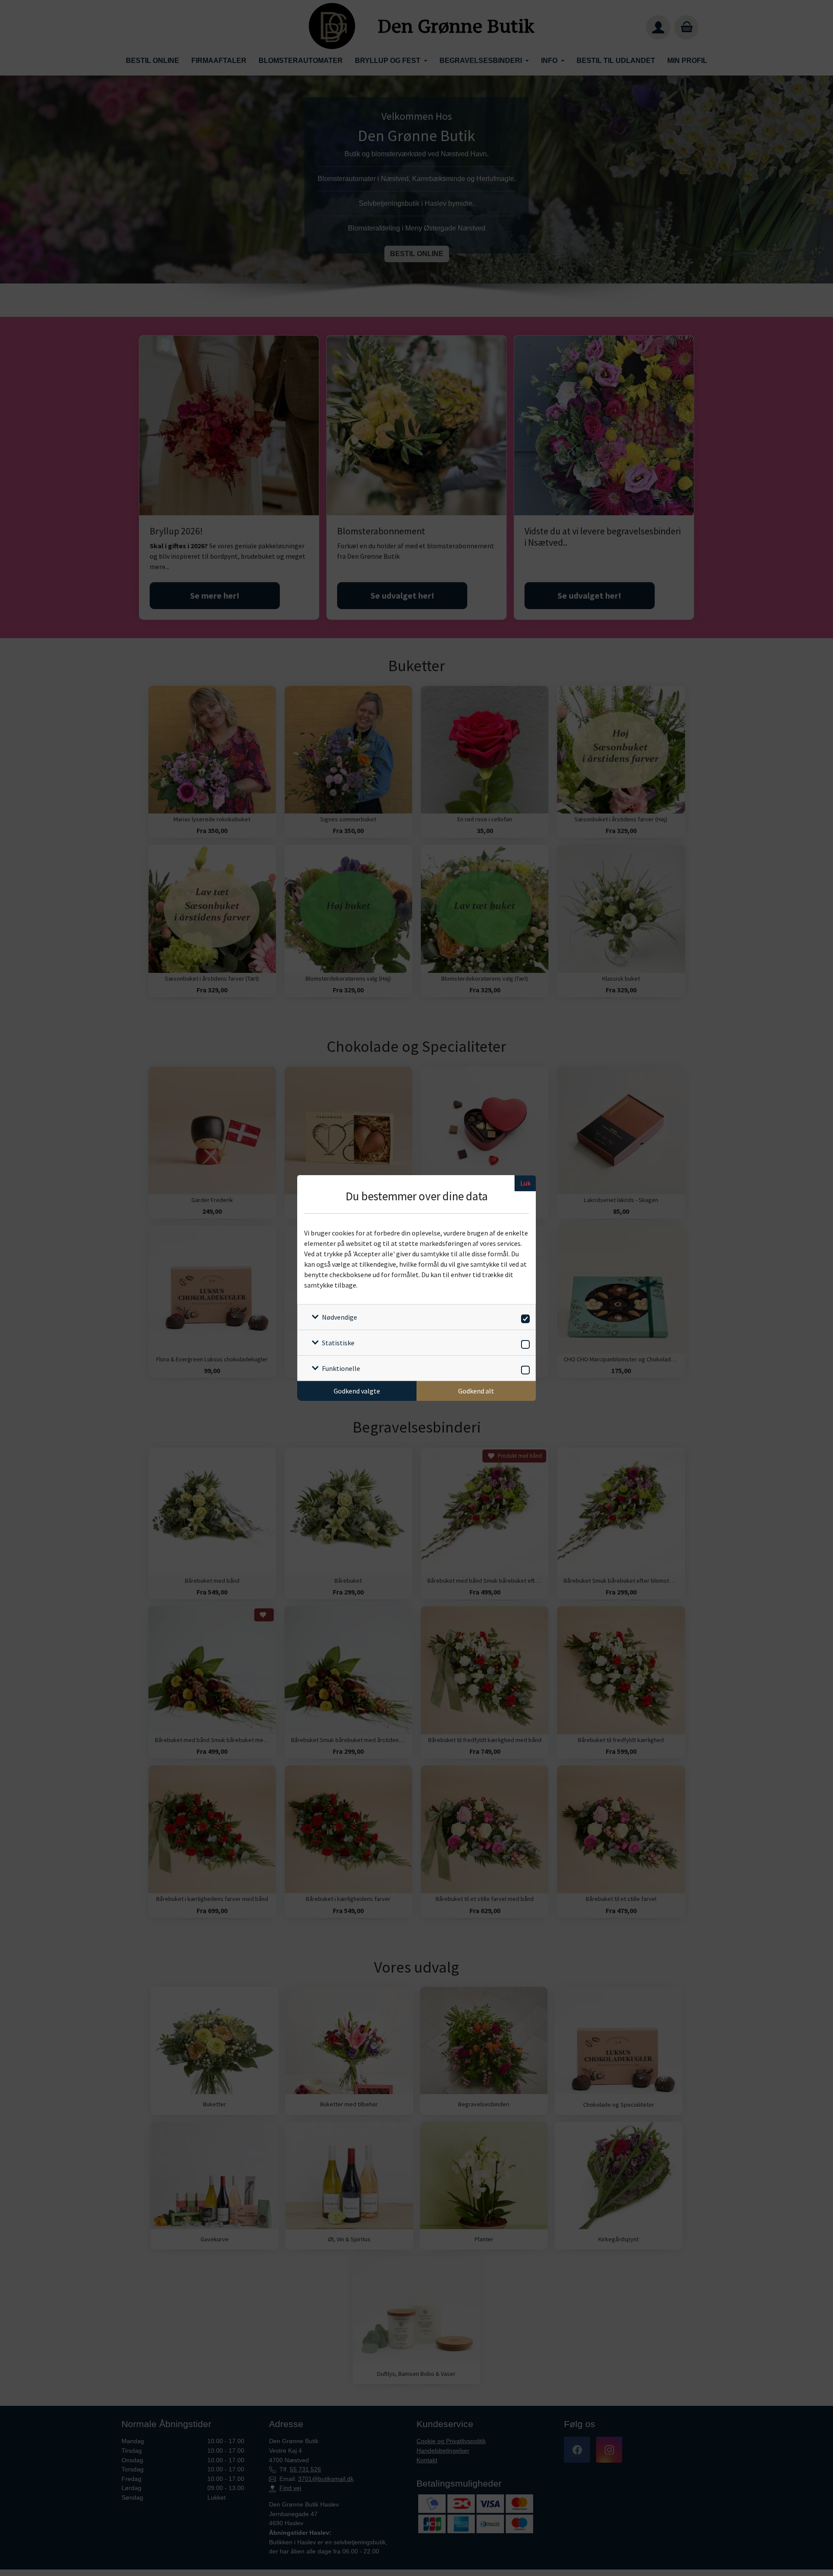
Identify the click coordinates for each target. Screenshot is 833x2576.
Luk (525, 1183)
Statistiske (338, 1343)
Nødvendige (339, 1317)
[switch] (524, 1317)
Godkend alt (476, 1391)
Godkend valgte (357, 1391)
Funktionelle (341, 1368)
